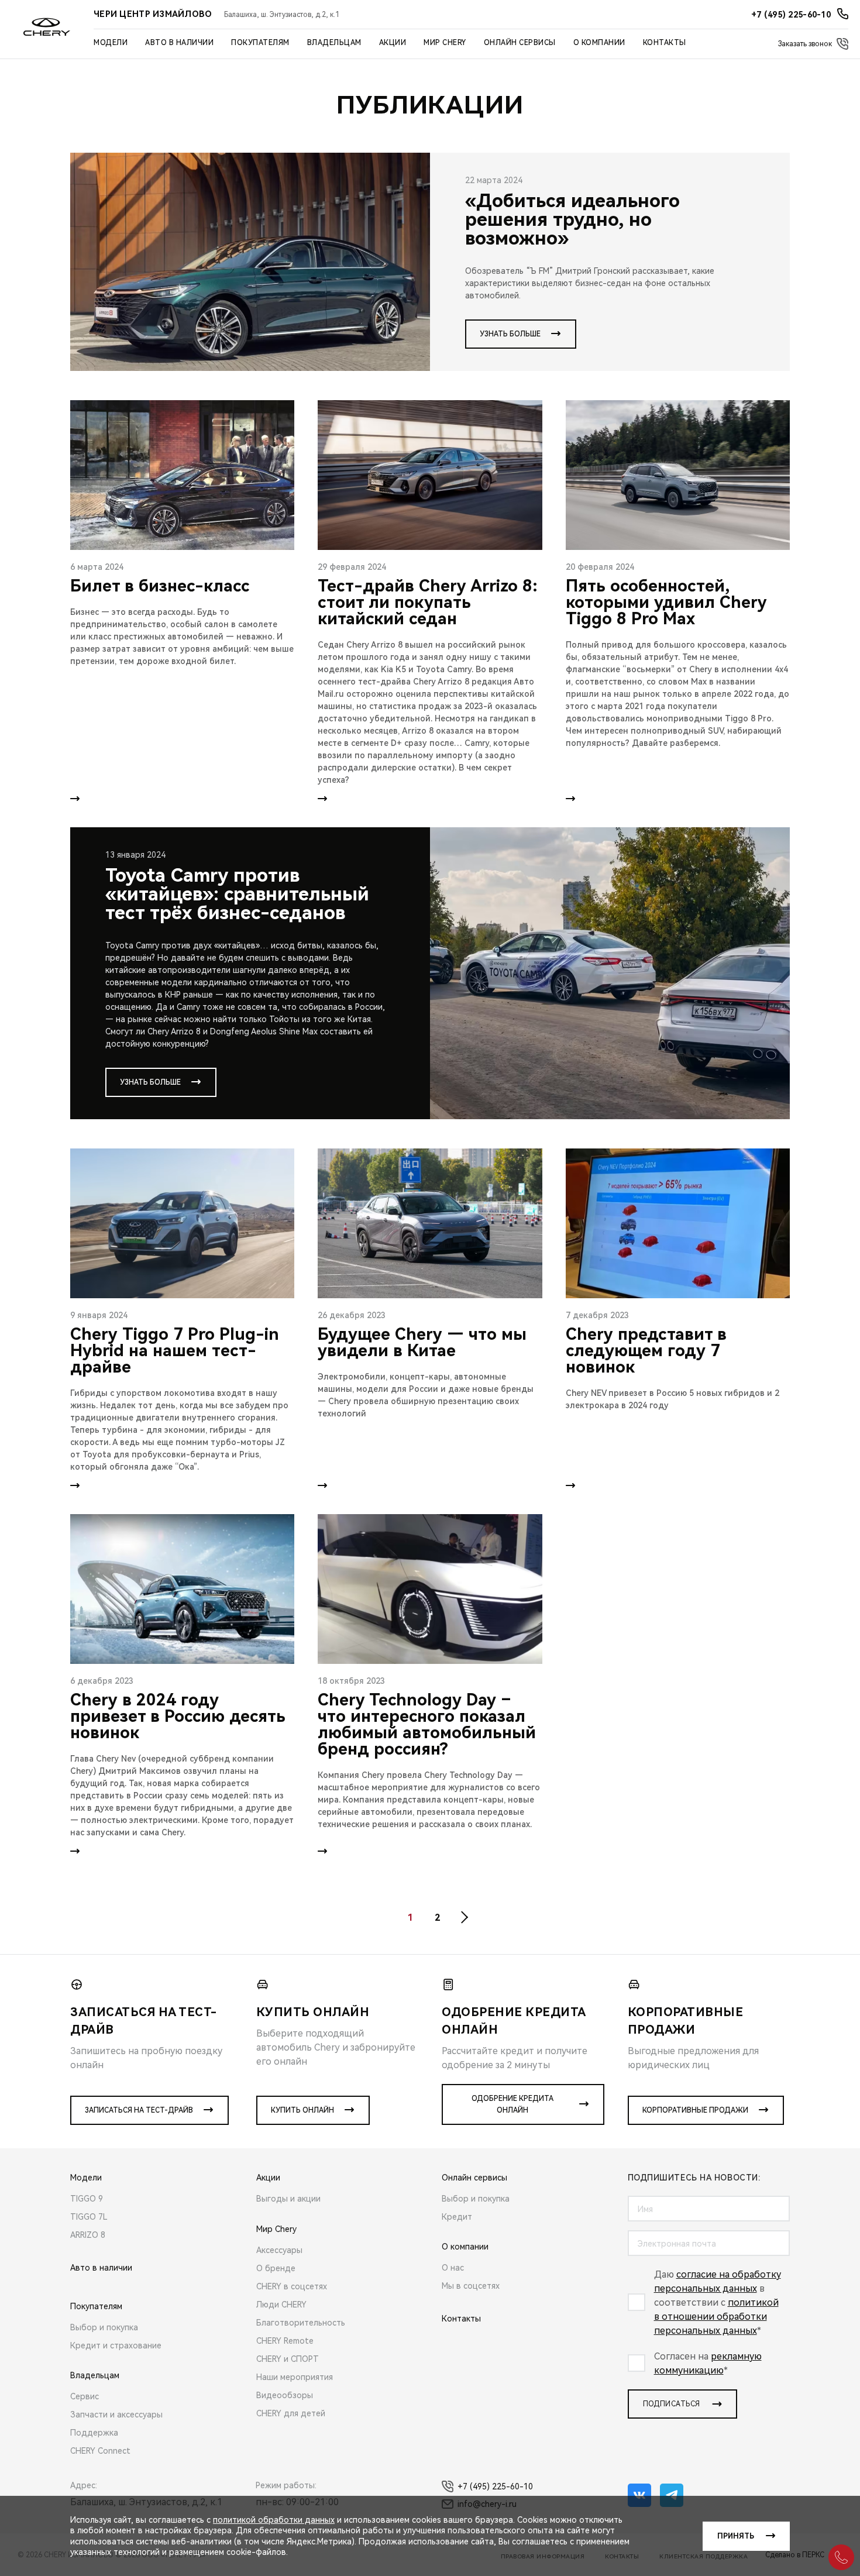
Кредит (457, 2217)
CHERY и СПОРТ (288, 2359)
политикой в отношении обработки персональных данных (716, 2317)
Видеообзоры (285, 2395)
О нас (453, 2268)
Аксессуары (279, 2250)
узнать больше (510, 334)
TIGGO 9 (87, 2199)
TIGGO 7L (89, 2217)
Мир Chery (445, 43)
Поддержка (94, 2433)
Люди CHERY (281, 2305)
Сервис (85, 2396)
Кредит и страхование (116, 2345)
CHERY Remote (285, 2341)
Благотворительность (301, 2323)
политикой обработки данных (274, 2520)
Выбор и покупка (104, 2327)
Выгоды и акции (288, 2199)
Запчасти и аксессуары (116, 2415)
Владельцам (334, 43)
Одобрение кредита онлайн (512, 2104)
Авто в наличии (179, 43)
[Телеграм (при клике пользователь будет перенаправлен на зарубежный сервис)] (672, 2495)
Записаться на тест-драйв (139, 2110)
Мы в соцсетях (471, 2286)
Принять (736, 2536)
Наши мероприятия (295, 2377)
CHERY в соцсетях (292, 2286)
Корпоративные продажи (695, 2110)
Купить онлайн (302, 2110)
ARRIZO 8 (88, 2235)
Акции (393, 43)
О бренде (276, 2268)
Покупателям (260, 43)
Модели (111, 43)
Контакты (665, 43)
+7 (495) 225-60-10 (495, 2486)
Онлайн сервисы (520, 43)
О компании (599, 43)
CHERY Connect (100, 2451)
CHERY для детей (291, 2413)
